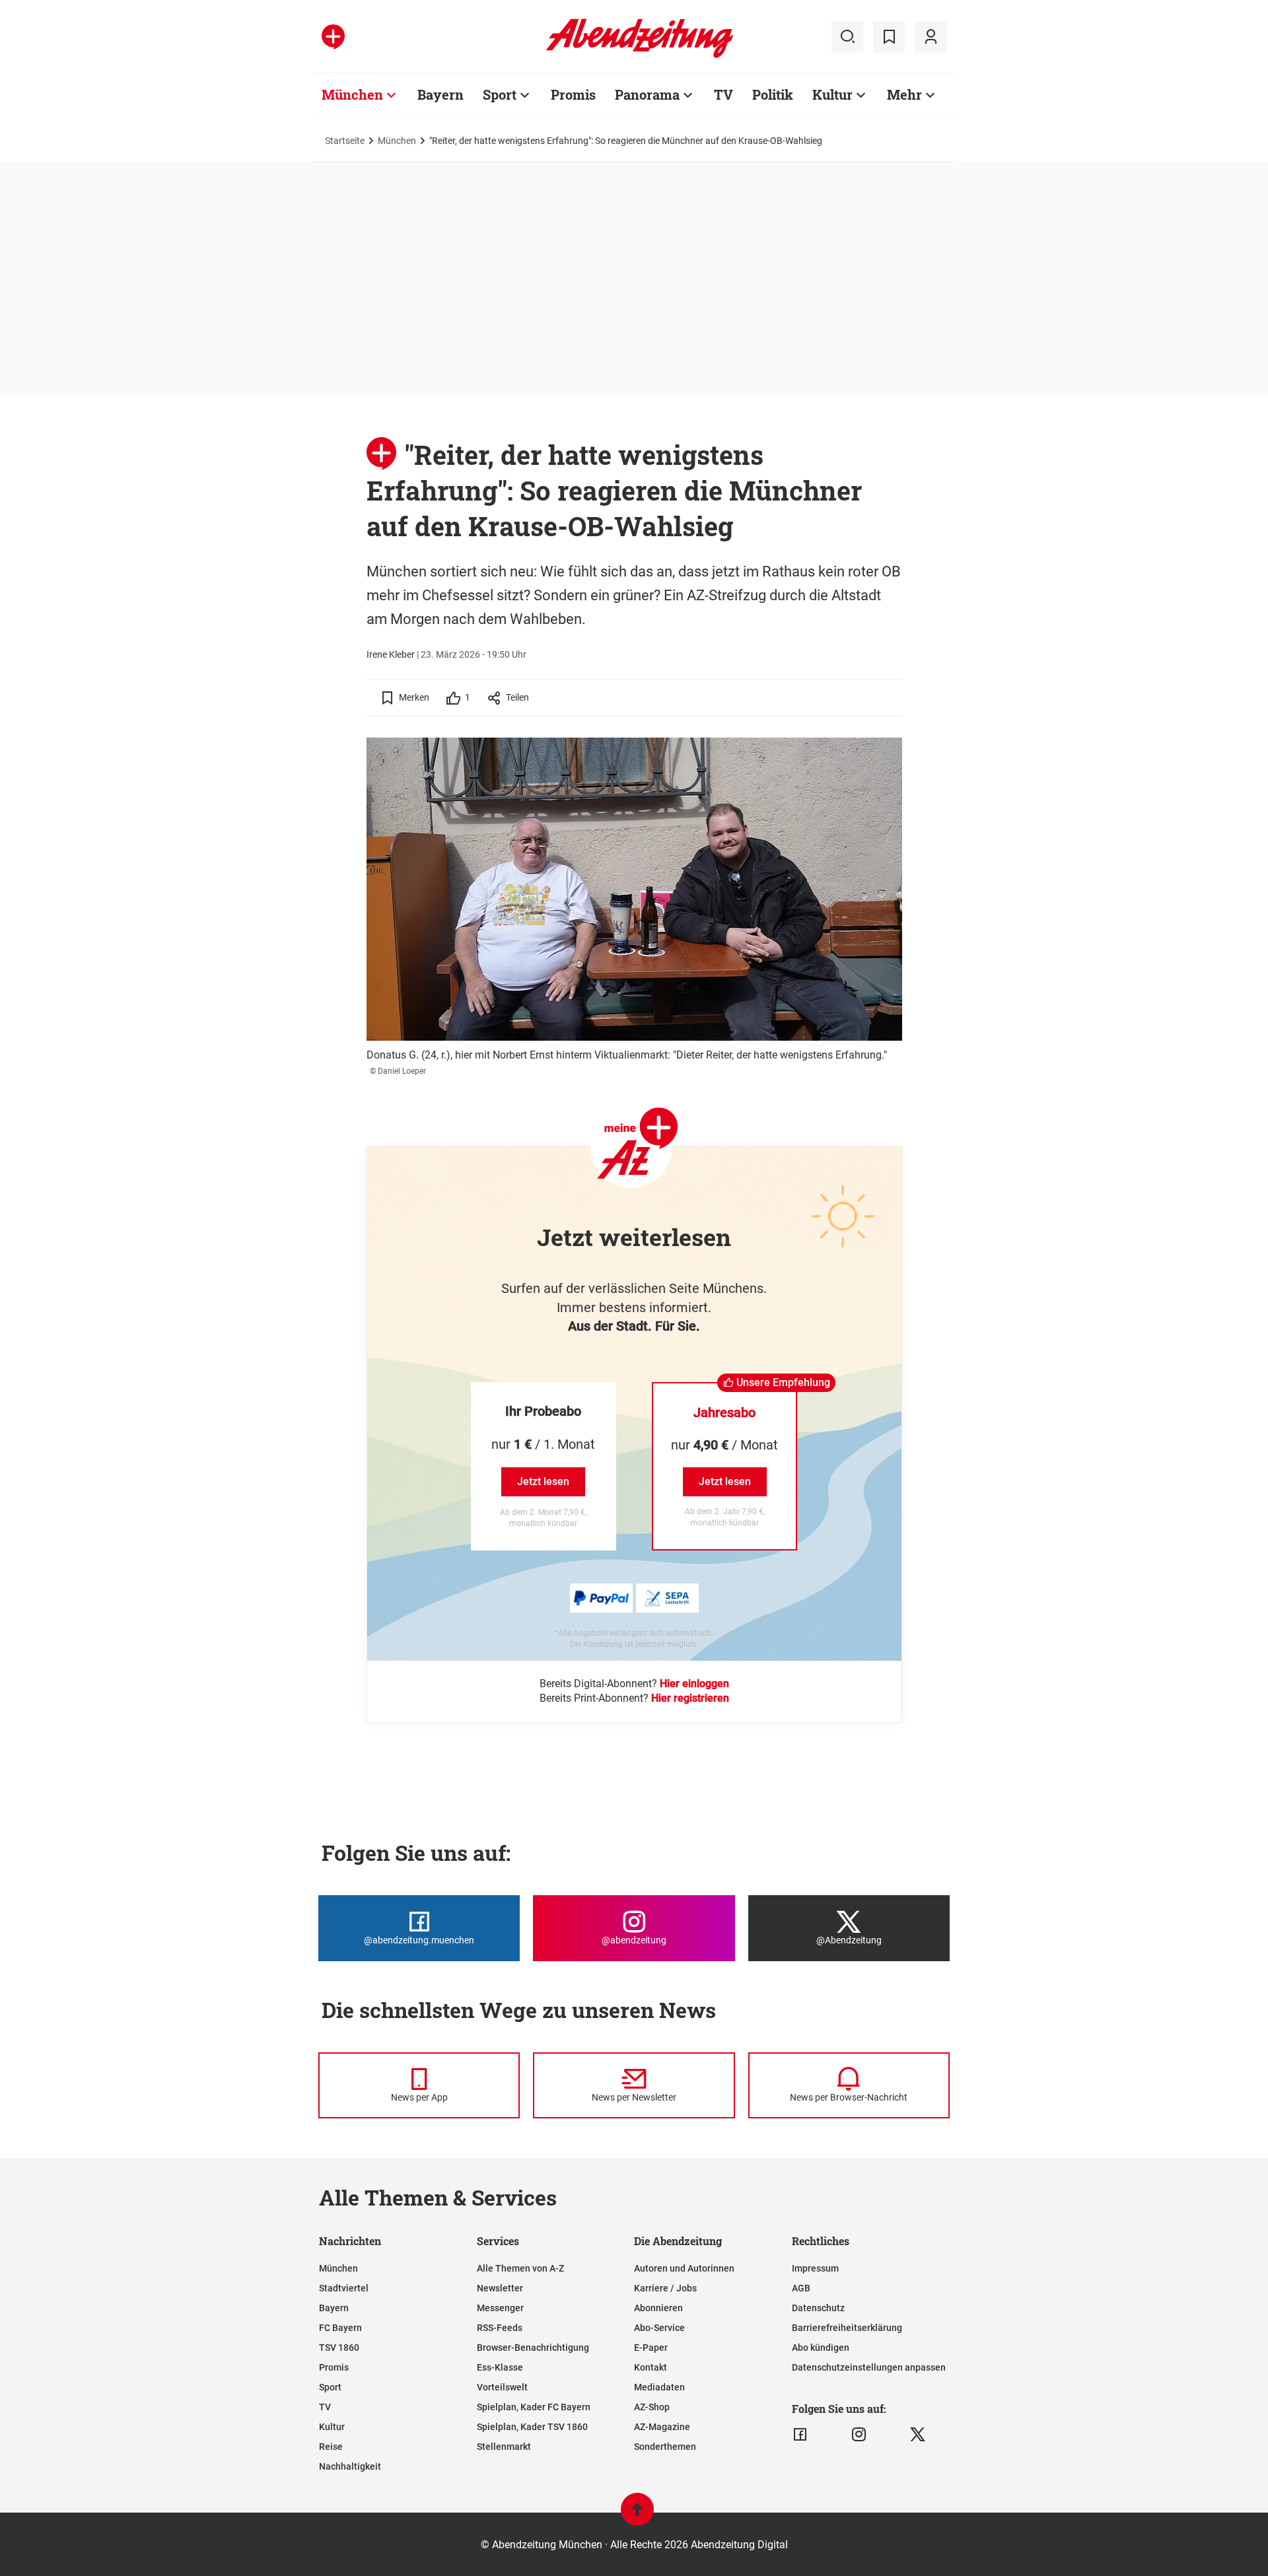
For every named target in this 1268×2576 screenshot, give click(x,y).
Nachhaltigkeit (350, 2466)
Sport (500, 94)
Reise (331, 2447)
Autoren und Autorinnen (684, 2268)
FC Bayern (340, 2328)
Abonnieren (658, 2308)
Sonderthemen (665, 2447)
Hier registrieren (690, 1698)
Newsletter (500, 2288)
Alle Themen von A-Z (520, 2268)
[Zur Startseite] (640, 55)
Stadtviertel (344, 2288)
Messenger (500, 2308)
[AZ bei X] (918, 2435)
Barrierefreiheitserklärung (847, 2328)
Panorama (647, 94)
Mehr (904, 94)
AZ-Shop (652, 2407)
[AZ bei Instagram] (859, 2435)
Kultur (832, 94)
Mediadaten (659, 2387)
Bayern (440, 94)
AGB (801, 2288)
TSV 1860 (339, 2348)
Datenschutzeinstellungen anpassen (869, 2367)
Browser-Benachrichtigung (533, 2348)
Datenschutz (818, 2308)
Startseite (345, 141)
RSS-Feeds (500, 2328)
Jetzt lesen (543, 1481)
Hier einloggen (694, 1684)
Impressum (815, 2268)
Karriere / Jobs (665, 2288)
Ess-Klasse (500, 2367)
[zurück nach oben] (637, 2516)
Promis (573, 94)
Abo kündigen (821, 2348)
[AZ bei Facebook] (800, 2435)
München (352, 94)
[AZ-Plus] (333, 37)
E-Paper (651, 2348)
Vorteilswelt (502, 2387)
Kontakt (651, 2367)
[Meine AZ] (931, 37)
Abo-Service (659, 2328)
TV (723, 94)
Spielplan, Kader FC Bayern (534, 2407)
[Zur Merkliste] (889, 37)
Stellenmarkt (504, 2447)
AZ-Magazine (662, 2427)
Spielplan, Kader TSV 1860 (532, 2427)
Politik (773, 94)
